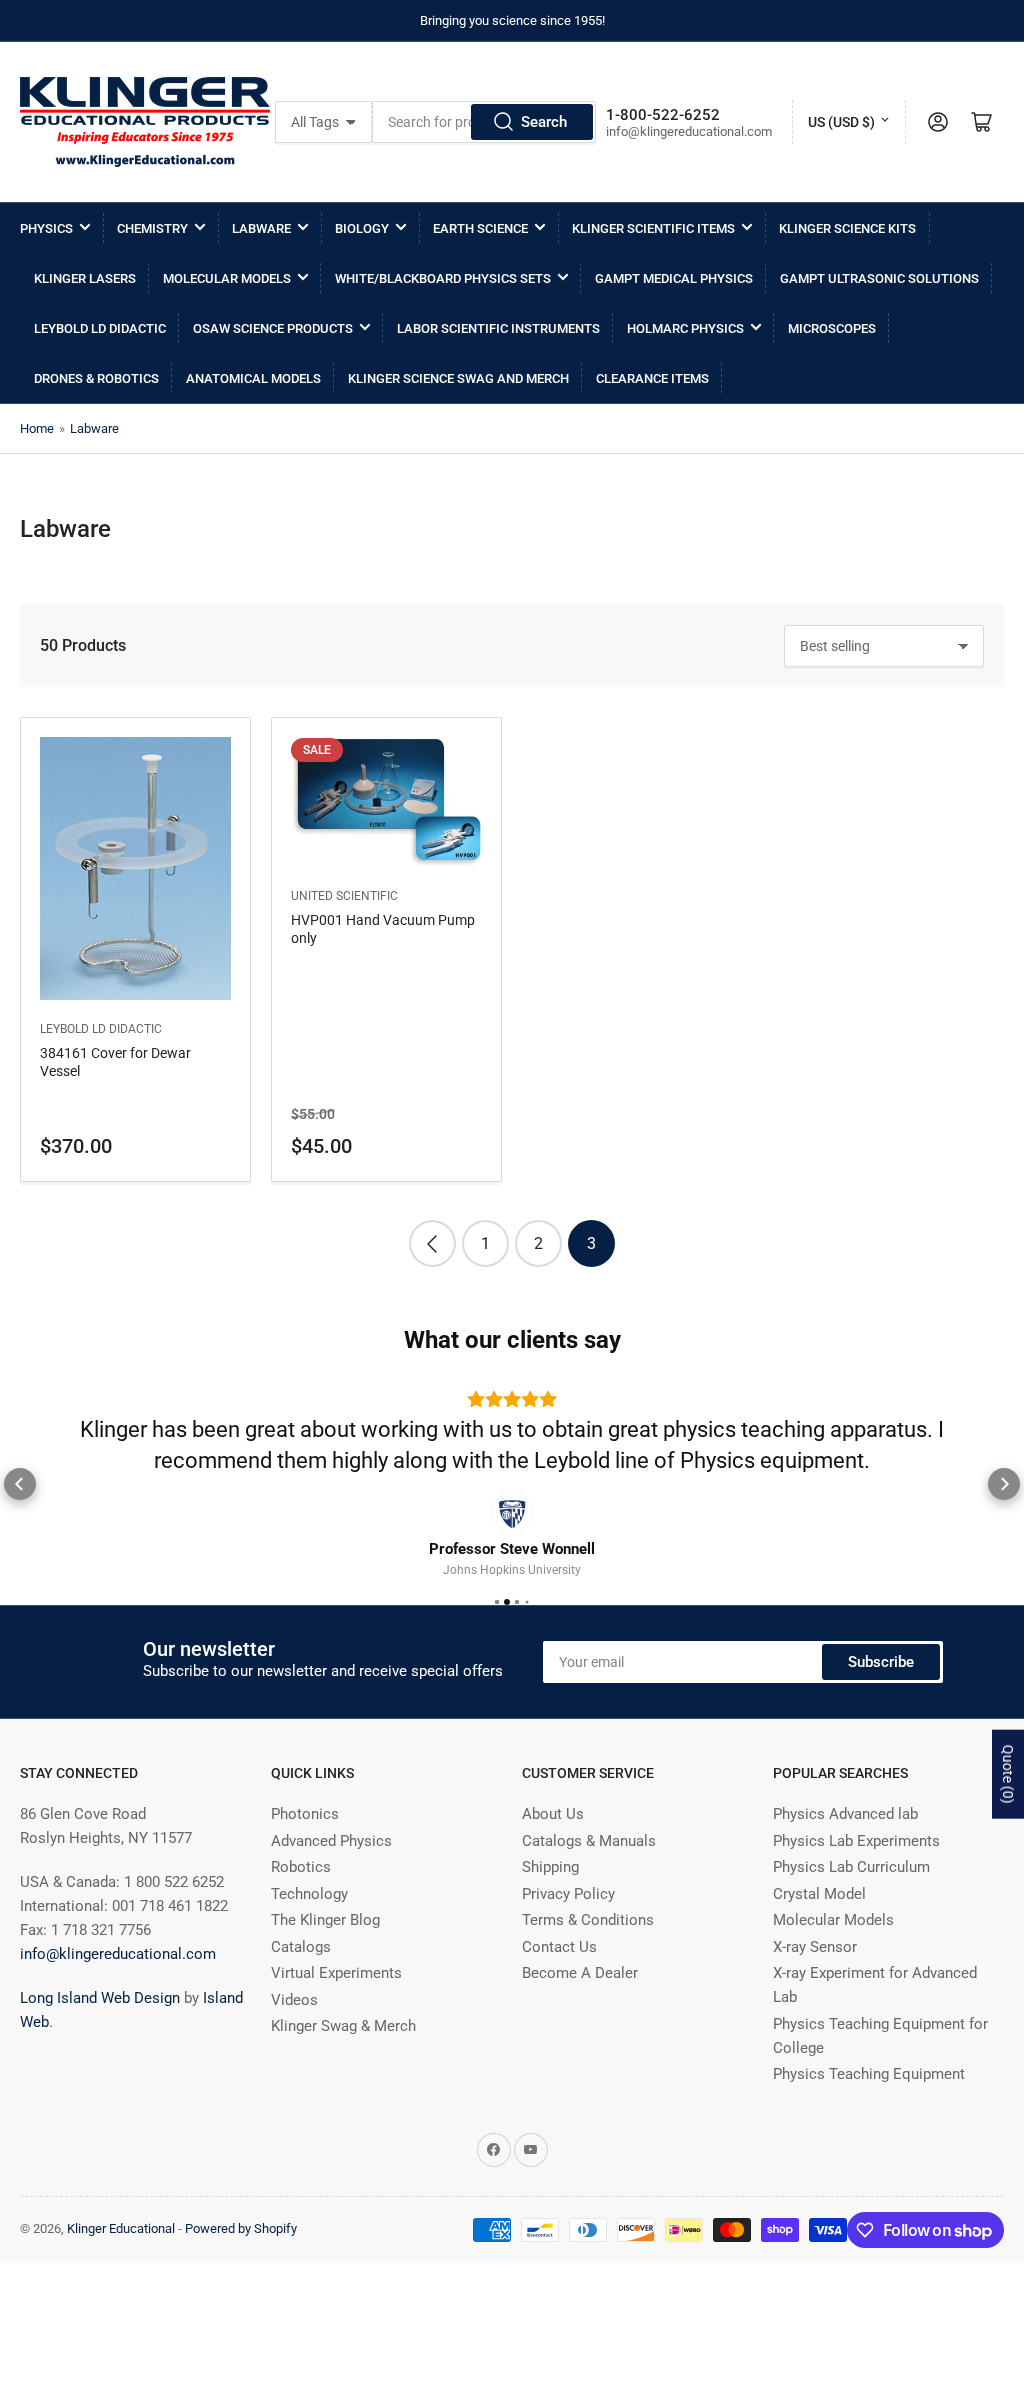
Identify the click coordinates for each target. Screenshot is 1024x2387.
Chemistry (152, 228)
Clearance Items (652, 378)
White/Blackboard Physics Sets (443, 278)
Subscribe (881, 1662)
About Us (553, 1814)
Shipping (550, 1867)
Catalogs (301, 1947)
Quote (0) (1008, 1774)
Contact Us (559, 1947)
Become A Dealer (580, 1973)
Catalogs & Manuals (589, 1841)
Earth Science (480, 228)
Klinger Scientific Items (653, 228)
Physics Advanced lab (845, 1814)
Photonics (305, 1814)
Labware (261, 228)
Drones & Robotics (96, 378)
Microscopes (832, 328)
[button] (20, 1484)
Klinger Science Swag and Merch (458, 378)
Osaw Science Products (273, 328)
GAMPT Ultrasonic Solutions (879, 278)
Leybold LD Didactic (100, 328)
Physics (46, 228)
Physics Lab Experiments (856, 1841)
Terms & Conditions (588, 1920)
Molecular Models (227, 278)
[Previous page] (432, 1243)
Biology (362, 228)
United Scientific (344, 896)
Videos (294, 2000)
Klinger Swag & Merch (343, 2026)
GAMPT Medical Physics (674, 278)
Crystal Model (819, 1894)
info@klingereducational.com (118, 1954)
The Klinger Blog (325, 1920)
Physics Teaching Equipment (869, 2074)
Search (544, 122)
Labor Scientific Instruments (498, 328)
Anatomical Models (253, 378)
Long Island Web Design (100, 1998)
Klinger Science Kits (847, 228)
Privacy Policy (568, 1894)
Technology (309, 1894)
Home (37, 428)
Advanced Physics (331, 1841)
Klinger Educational (122, 2228)
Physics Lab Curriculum (851, 1867)
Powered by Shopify (241, 2228)
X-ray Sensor (815, 1947)
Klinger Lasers (85, 278)
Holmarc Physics (685, 328)
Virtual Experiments (336, 1973)
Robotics (301, 1867)
